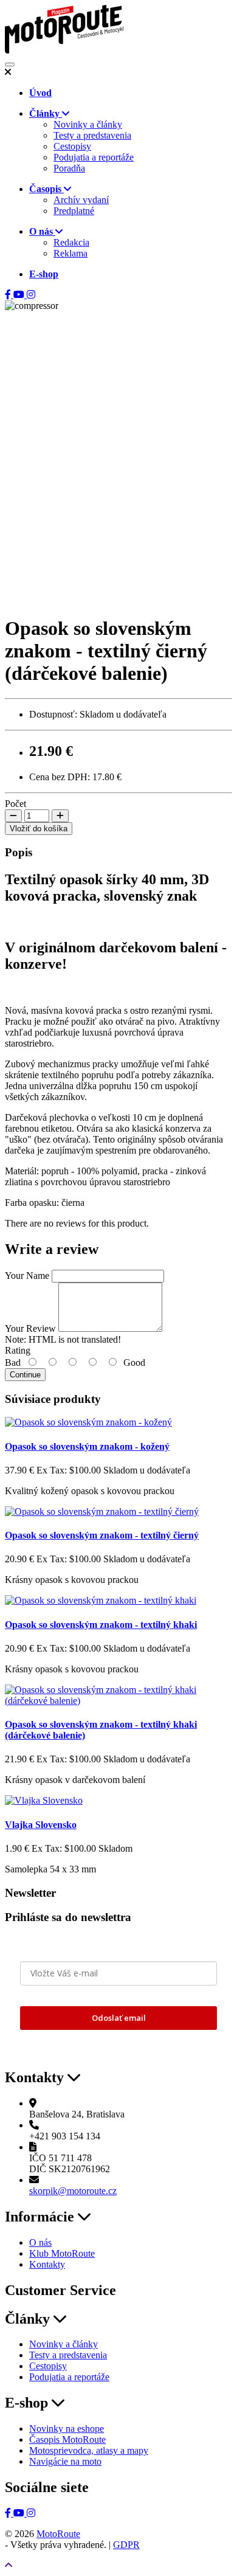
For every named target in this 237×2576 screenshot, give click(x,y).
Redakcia (71, 242)
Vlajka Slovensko (41, 1825)
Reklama (70, 253)
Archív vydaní (81, 200)
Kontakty (47, 2264)
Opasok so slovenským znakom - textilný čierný (102, 1535)
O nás (40, 2242)
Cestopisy (72, 146)
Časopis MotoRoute (67, 2439)
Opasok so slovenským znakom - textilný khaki (101, 1625)
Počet (15, 804)
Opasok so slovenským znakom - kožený (87, 1446)
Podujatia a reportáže (94, 157)
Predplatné (74, 211)
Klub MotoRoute (62, 2253)
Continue (25, 1375)
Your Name (27, 1276)
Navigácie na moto (65, 2461)
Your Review (30, 1328)
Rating (18, 1350)
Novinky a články (88, 124)
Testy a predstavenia (92, 135)
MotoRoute (58, 2534)
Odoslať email (119, 2018)
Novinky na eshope (67, 2429)
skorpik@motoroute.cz (73, 2191)
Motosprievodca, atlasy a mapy (89, 2450)
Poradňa (69, 168)
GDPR (126, 2545)
